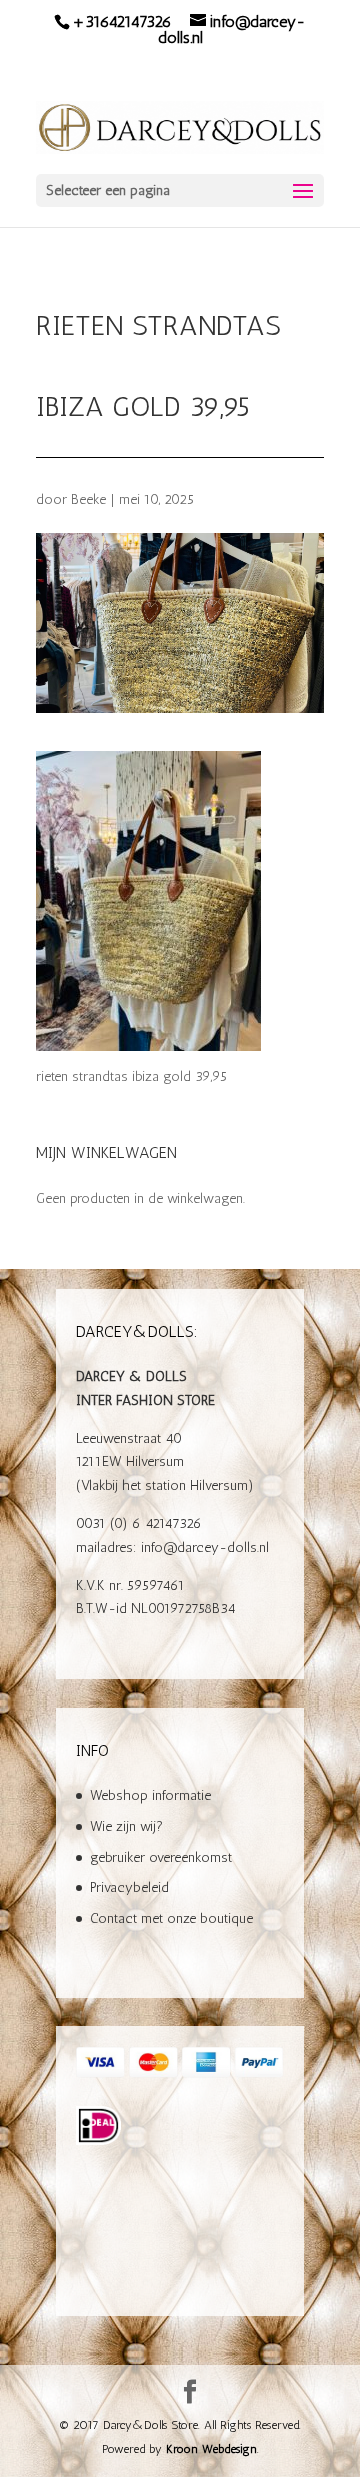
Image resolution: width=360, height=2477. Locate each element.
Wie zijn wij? (126, 1826)
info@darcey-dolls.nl (205, 1547)
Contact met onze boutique (171, 1918)
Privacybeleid (129, 1887)
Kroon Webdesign (211, 2449)
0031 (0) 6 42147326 (139, 1523)
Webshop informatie (150, 1795)
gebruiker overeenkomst (161, 1857)
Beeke (88, 499)
